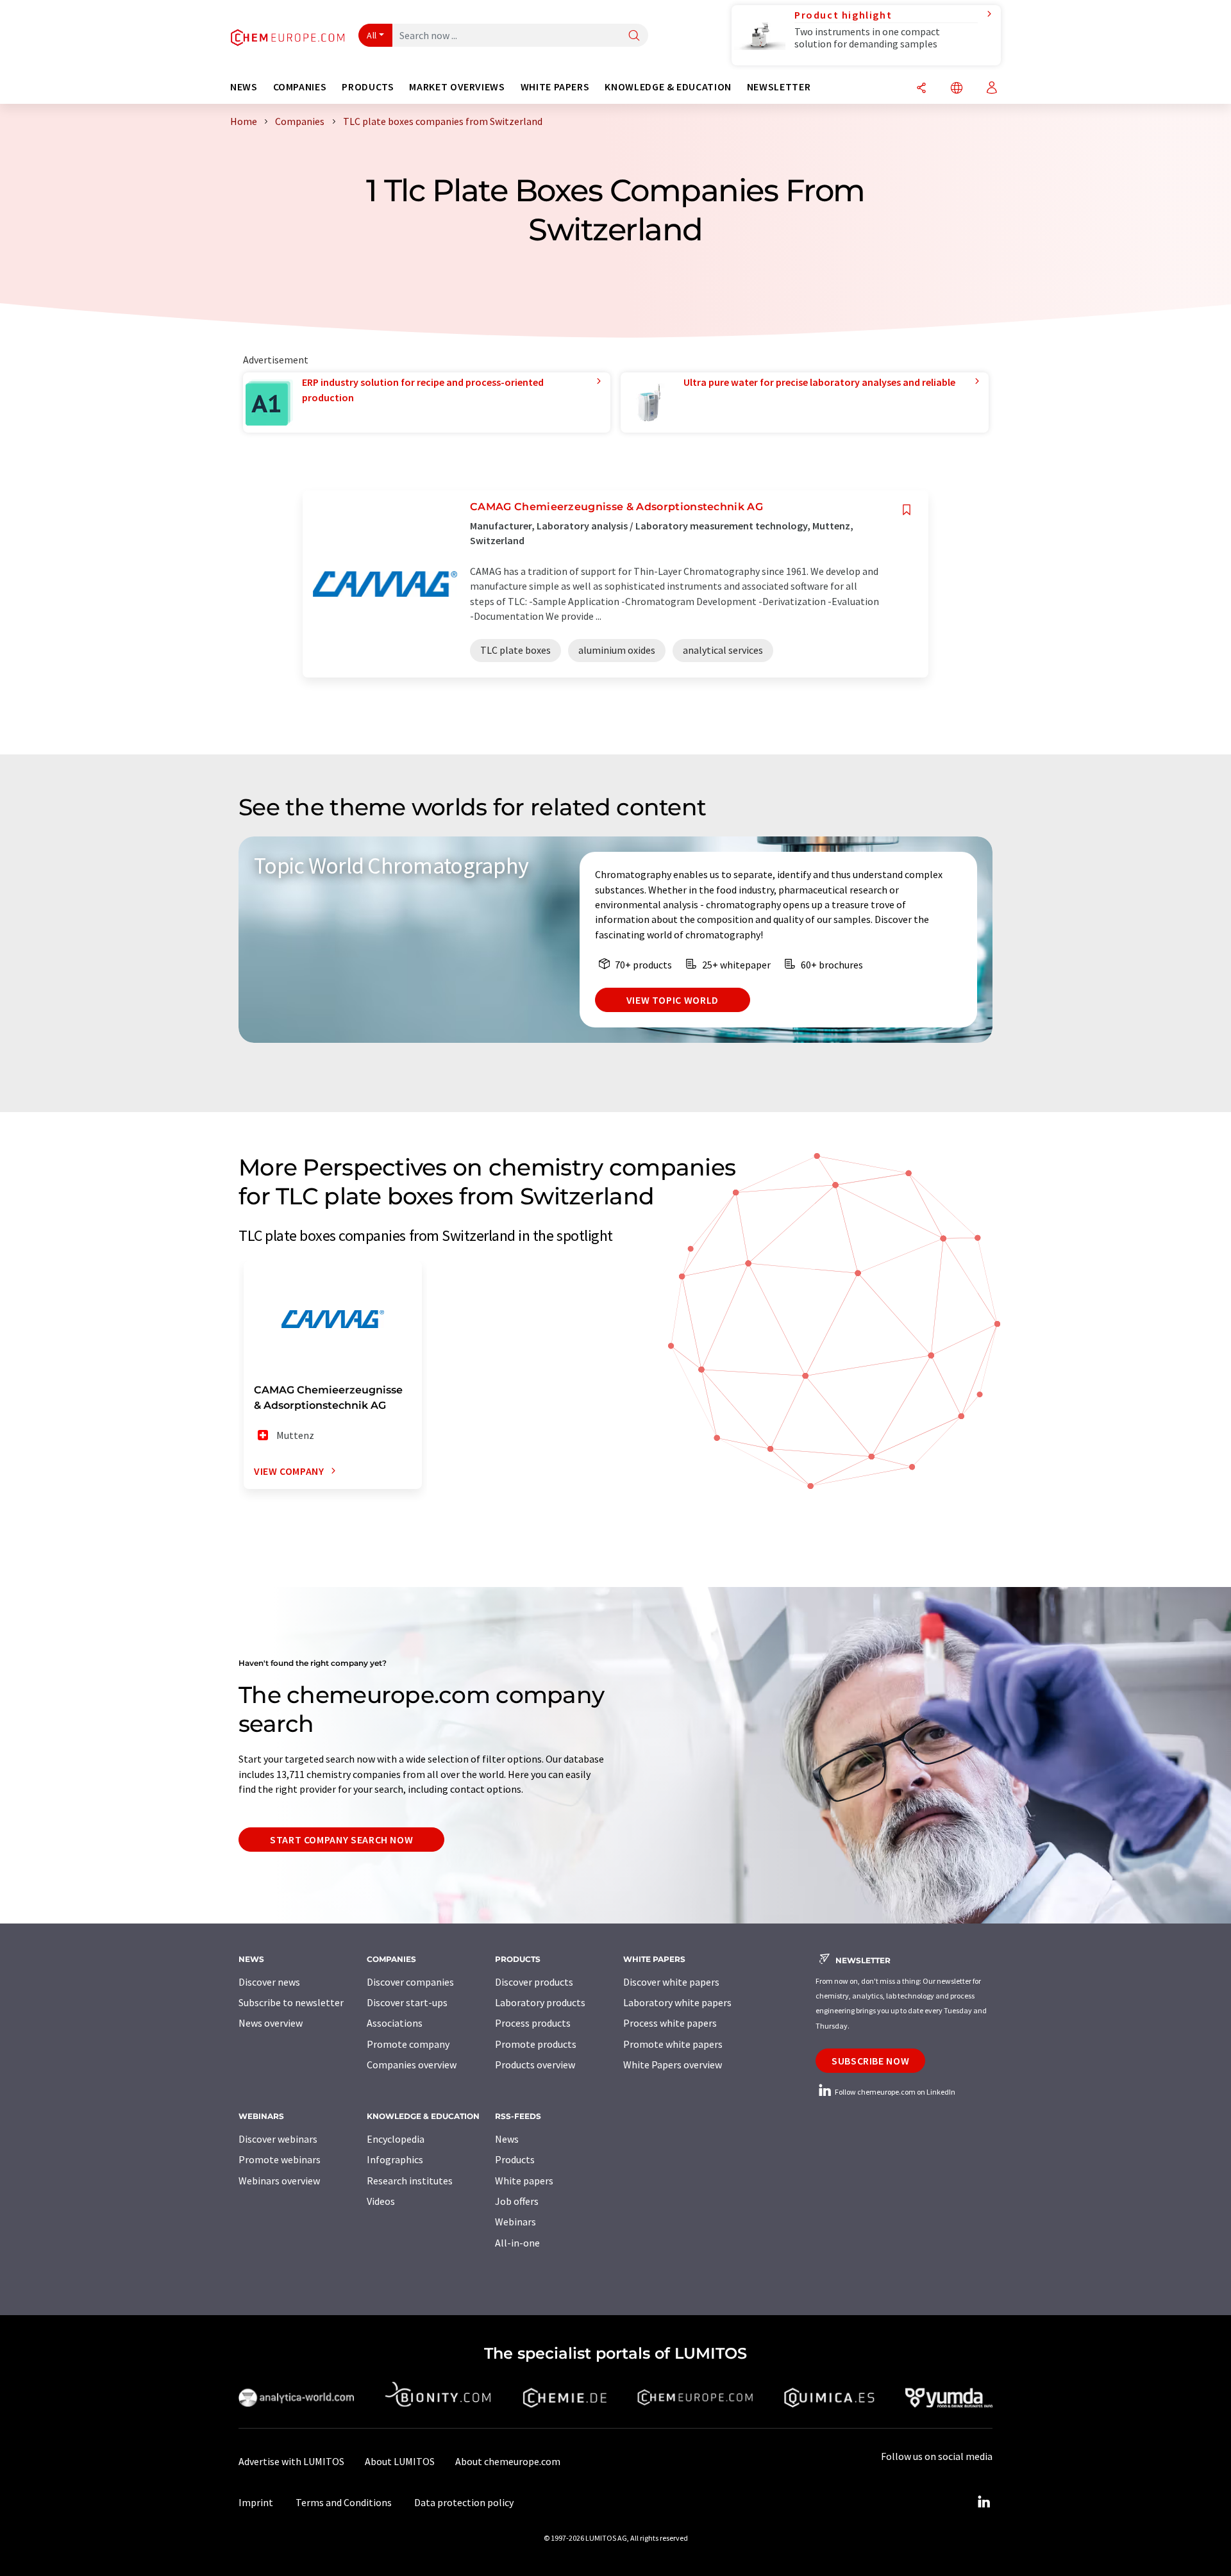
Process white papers (670, 2023)
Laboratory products (540, 2002)
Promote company (408, 2044)
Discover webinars (278, 2139)
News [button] (244, 87)
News (507, 2139)
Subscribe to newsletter (291, 2002)
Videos (381, 2201)
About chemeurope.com (508, 2461)
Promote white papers (673, 2044)
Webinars (515, 2222)
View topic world (673, 1000)
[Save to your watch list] (907, 510)
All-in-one (517, 2243)
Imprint (256, 2502)
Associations (395, 2023)
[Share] (921, 89)
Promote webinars (280, 2159)
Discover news (269, 1982)
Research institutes (410, 2181)
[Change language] (957, 89)
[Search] (634, 36)
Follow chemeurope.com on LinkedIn (894, 2092)
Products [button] (368, 87)
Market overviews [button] (457, 87)
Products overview (535, 2065)
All (372, 35)
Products (515, 2159)
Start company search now (341, 1840)
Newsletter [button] (779, 87)
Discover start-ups (407, 2002)
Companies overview (412, 2065)
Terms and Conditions (344, 2502)
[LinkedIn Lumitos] (984, 2502)
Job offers (517, 2201)
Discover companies (410, 1982)
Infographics (395, 2159)
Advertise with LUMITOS (291, 2461)
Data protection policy (464, 2502)
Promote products (536, 2044)
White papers (524, 2181)
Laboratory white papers (677, 2002)
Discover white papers (671, 1982)
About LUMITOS (400, 2461)
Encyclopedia (396, 2139)
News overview (271, 2023)
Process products (533, 2023)
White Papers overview (673, 2065)
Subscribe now (870, 2061)
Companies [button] (300, 87)
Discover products (534, 1982)
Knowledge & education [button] (668, 87)
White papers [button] (555, 87)
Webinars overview (279, 2181)
